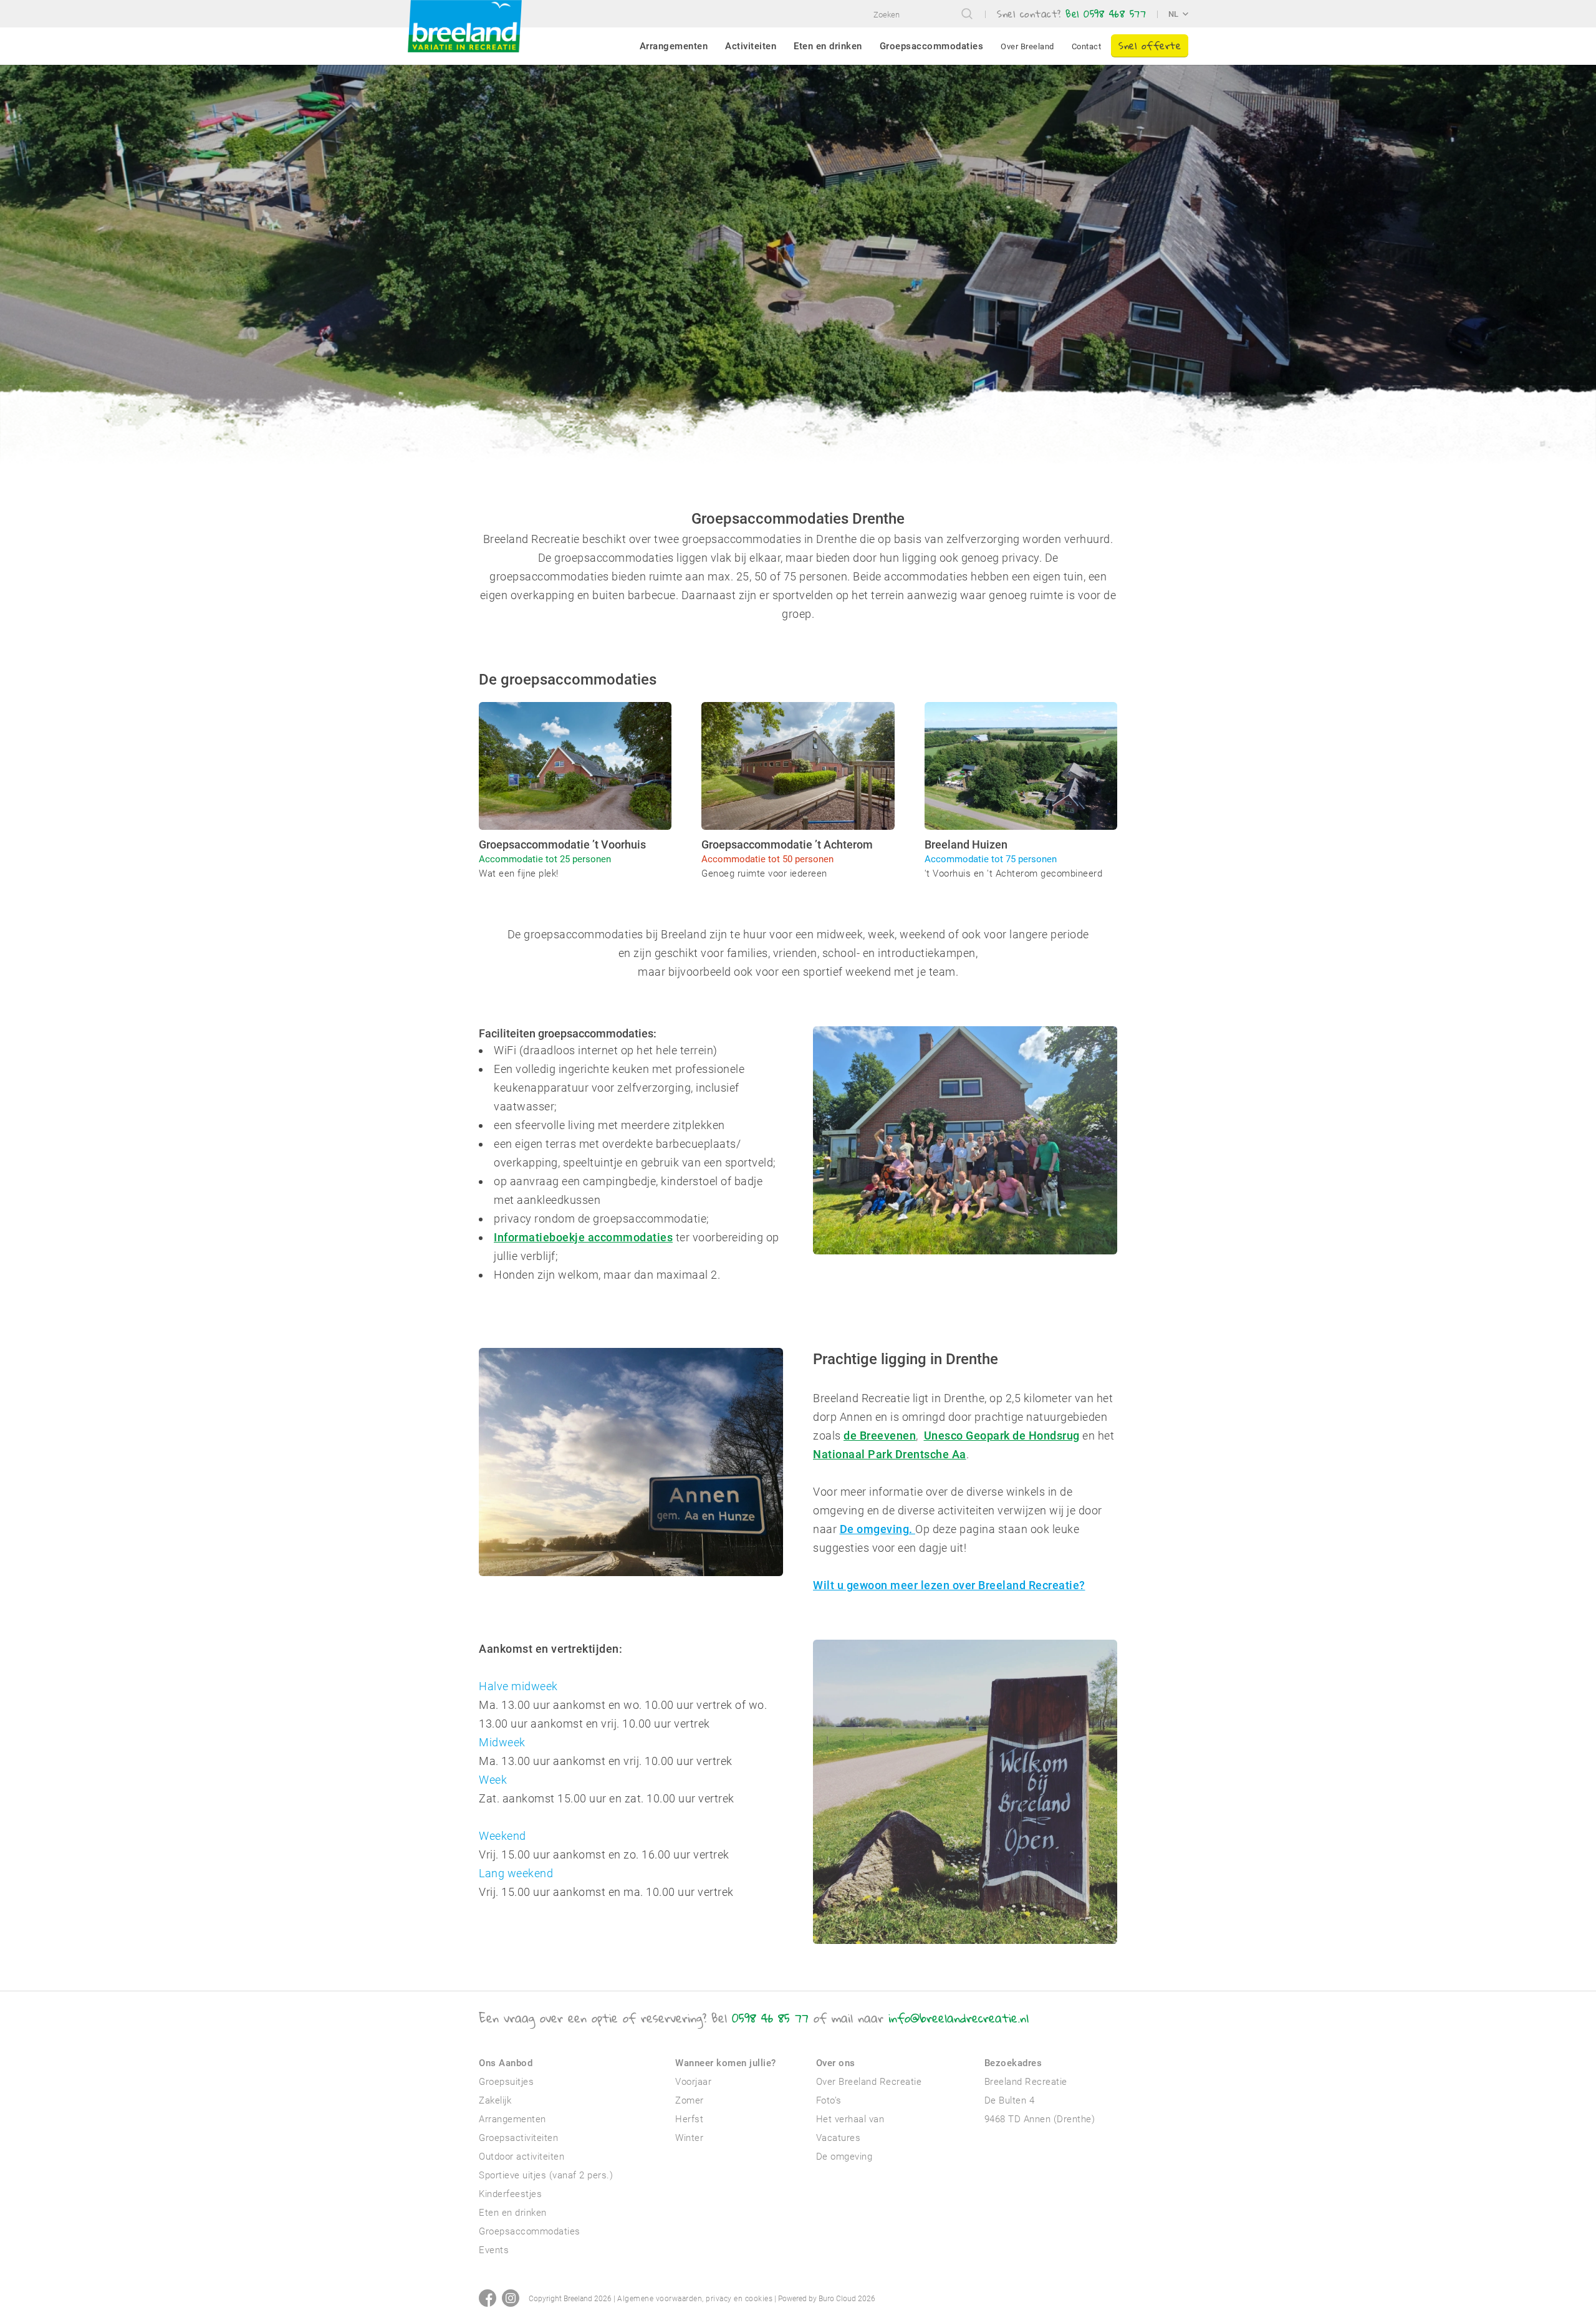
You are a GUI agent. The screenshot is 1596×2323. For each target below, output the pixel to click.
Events (494, 2250)
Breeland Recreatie (1026, 2082)
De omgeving (844, 2157)
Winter (689, 2138)
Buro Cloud (837, 2299)
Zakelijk (495, 2100)
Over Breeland (1027, 46)
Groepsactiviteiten (518, 2138)
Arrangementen (674, 46)
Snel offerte (1150, 45)
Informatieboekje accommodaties (583, 1237)
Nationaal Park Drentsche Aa (890, 1454)
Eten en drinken (828, 46)
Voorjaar (693, 2082)
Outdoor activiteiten (522, 2157)
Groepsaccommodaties (932, 46)
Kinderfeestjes (510, 2194)
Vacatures (839, 2138)
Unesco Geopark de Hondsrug (1002, 1436)
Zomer (690, 2100)
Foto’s (829, 2100)
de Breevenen (880, 1436)
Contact (1087, 46)
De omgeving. (878, 1529)
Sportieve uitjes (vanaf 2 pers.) (546, 2175)
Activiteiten (751, 46)
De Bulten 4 (1010, 2100)
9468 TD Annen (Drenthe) (1040, 2119)
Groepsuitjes (506, 2082)
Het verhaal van (850, 2119)
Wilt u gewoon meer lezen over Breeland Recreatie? (949, 1585)
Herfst (689, 2119)
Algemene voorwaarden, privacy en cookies (695, 2299)
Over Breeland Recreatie (869, 2082)
